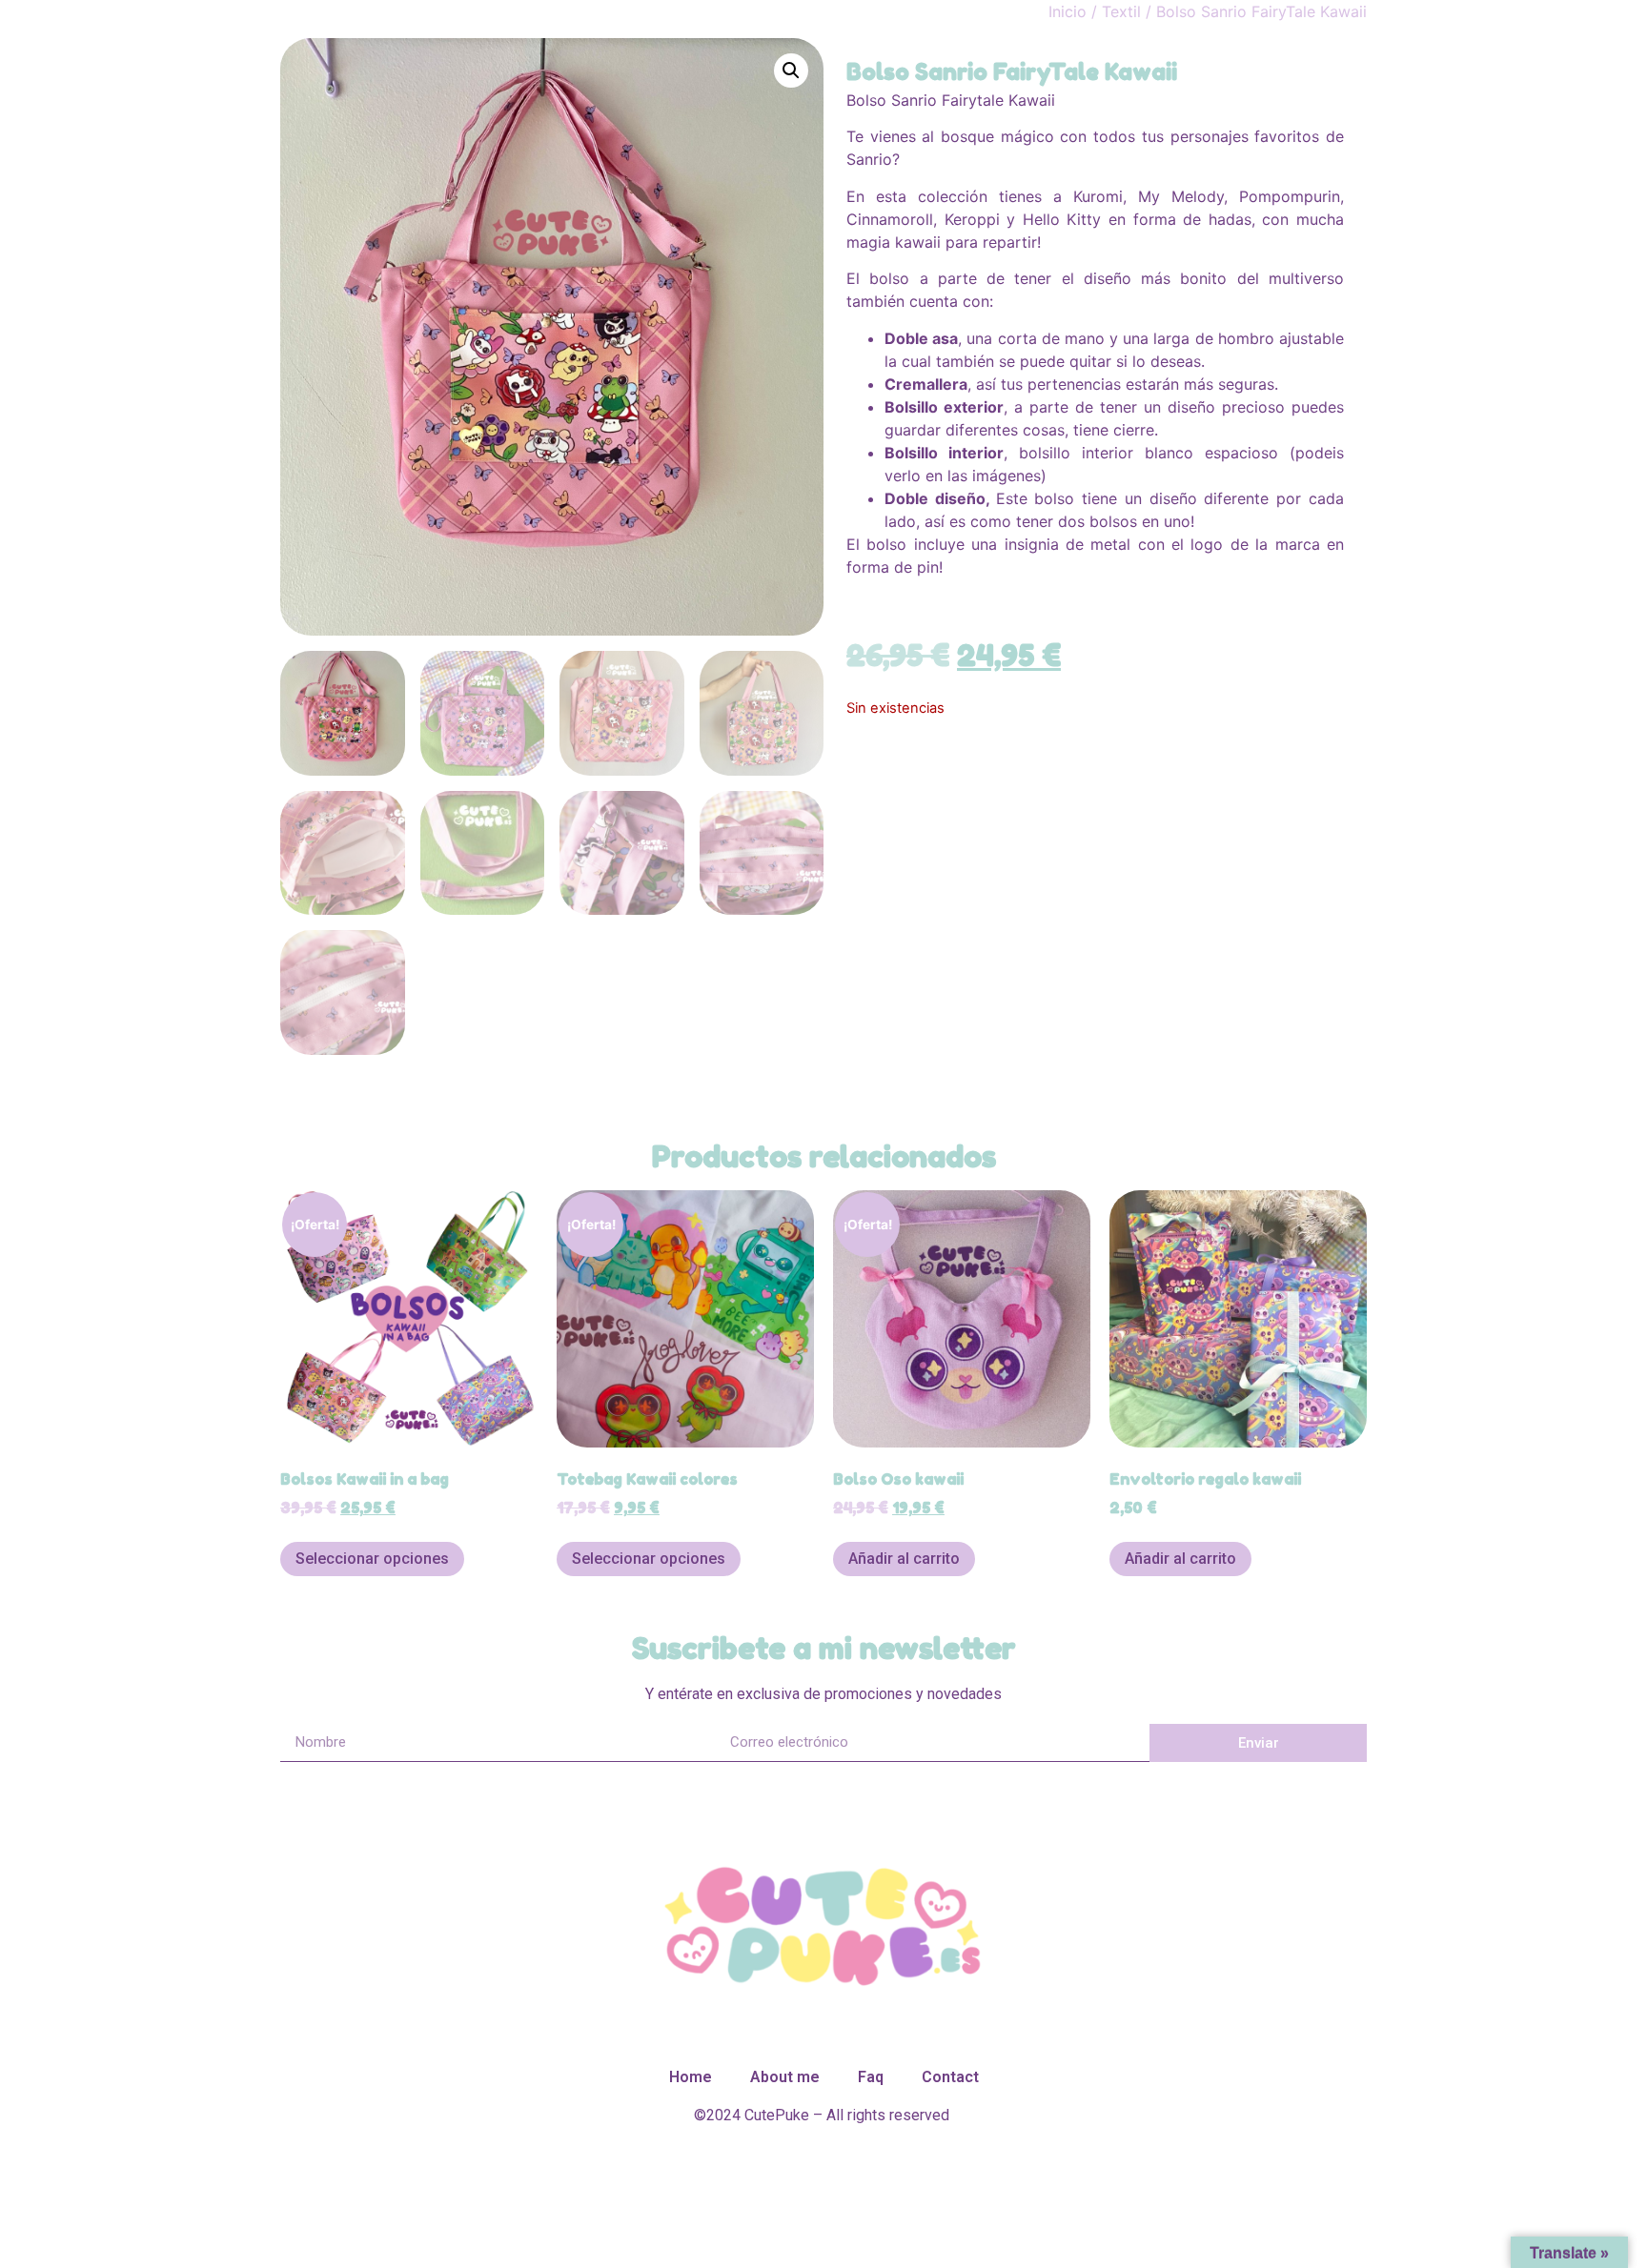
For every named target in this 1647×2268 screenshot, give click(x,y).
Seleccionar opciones (372, 1559)
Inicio (1067, 11)
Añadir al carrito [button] (904, 1559)
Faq (871, 2077)
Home (691, 2077)
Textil (1121, 11)
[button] (791, 71)
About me (785, 2077)
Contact (950, 2077)
